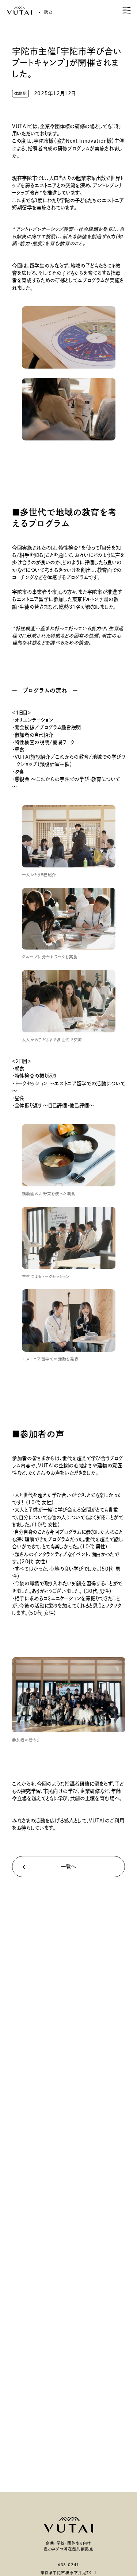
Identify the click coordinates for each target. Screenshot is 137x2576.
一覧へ (68, 1867)
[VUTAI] (19, 11)
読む (48, 12)
